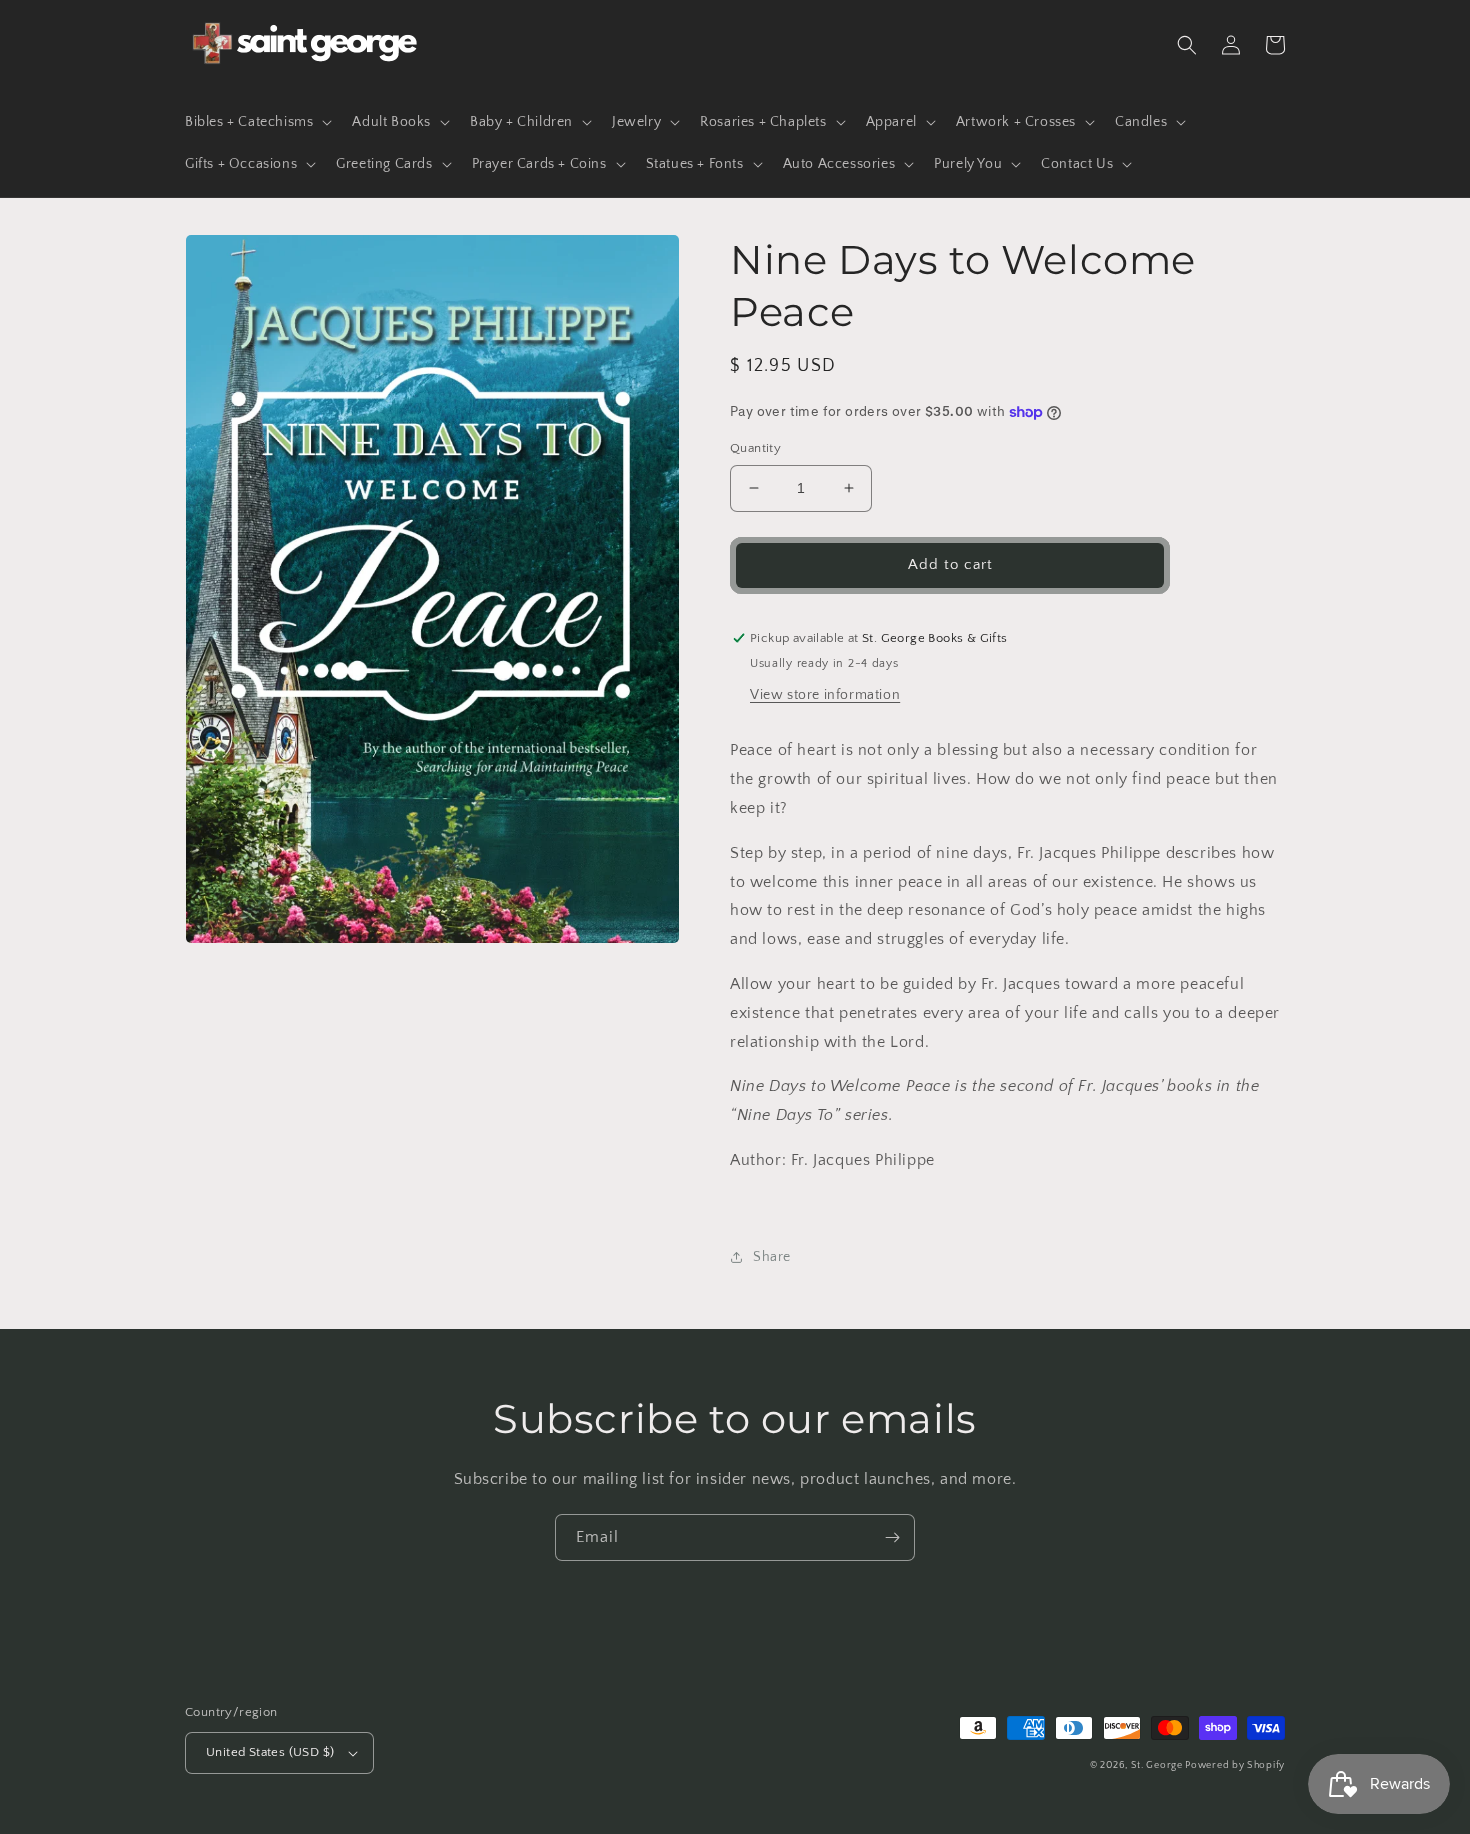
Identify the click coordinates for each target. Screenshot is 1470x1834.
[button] (256, 122)
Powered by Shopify (1235, 1765)
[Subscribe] (892, 1537)
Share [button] (772, 1257)
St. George (1158, 1765)
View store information (825, 695)
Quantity (755, 448)
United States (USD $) (270, 1752)
